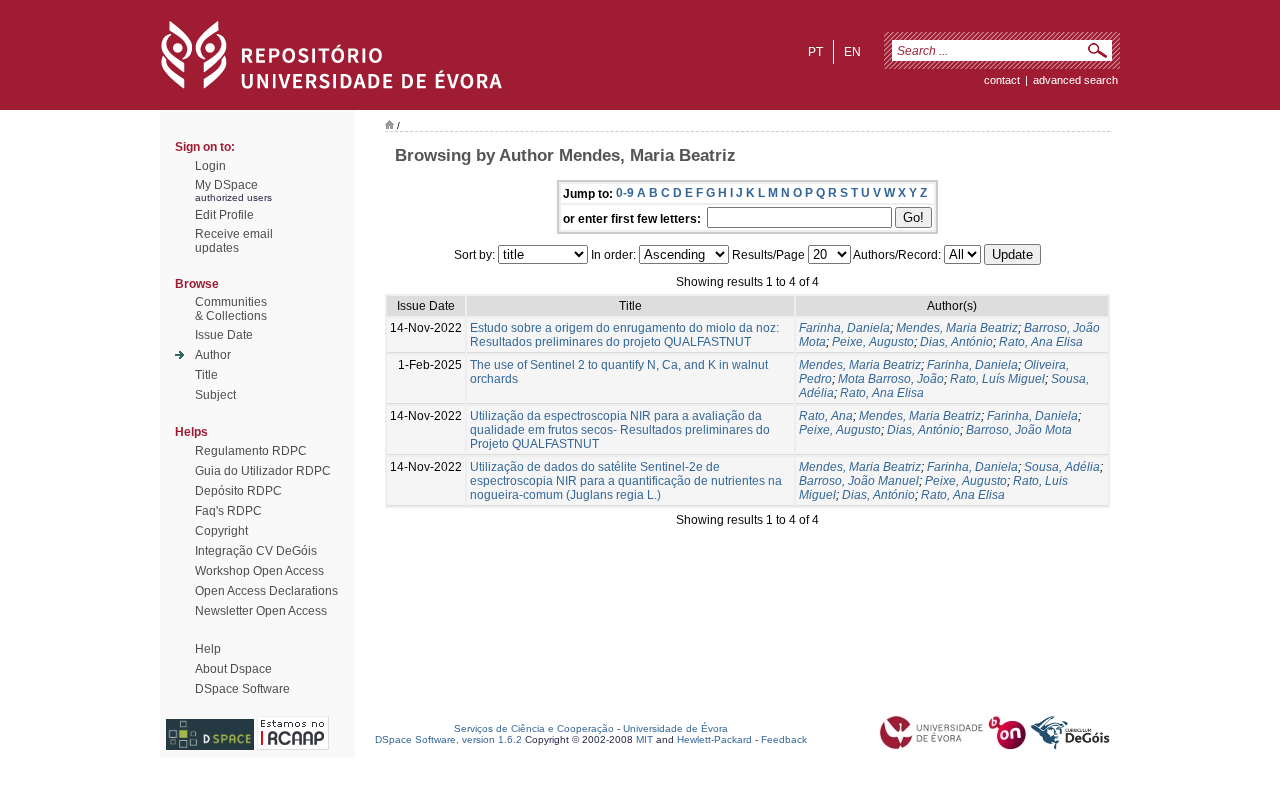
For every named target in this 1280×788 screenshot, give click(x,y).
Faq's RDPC (228, 511)
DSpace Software (242, 689)
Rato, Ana (826, 416)
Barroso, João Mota (1019, 430)
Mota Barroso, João (891, 379)
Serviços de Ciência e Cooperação (534, 728)
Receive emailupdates (234, 241)
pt (815, 52)
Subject (215, 395)
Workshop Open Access (259, 571)
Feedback (784, 739)
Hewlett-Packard (714, 739)
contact (1002, 80)
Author (213, 355)
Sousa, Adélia (1062, 467)
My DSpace (226, 185)
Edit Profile (224, 215)
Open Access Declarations (266, 591)
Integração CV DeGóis (256, 551)
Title (206, 375)
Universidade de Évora (675, 728)
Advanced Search (1075, 80)
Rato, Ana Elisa (1041, 342)
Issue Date (224, 335)
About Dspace (233, 669)
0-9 (625, 193)
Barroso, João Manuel (859, 481)
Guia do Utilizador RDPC (263, 471)
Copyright (221, 531)
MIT (644, 739)
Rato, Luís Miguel (997, 379)
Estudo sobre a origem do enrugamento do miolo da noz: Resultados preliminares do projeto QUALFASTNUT (624, 335)
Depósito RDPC (238, 491)
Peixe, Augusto (873, 342)
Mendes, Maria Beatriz (957, 328)
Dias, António (956, 342)
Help (208, 649)
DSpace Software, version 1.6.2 (448, 739)
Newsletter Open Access (261, 611)
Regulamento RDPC (251, 451)
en (852, 52)
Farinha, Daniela (844, 328)
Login (210, 166)
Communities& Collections (231, 309)
